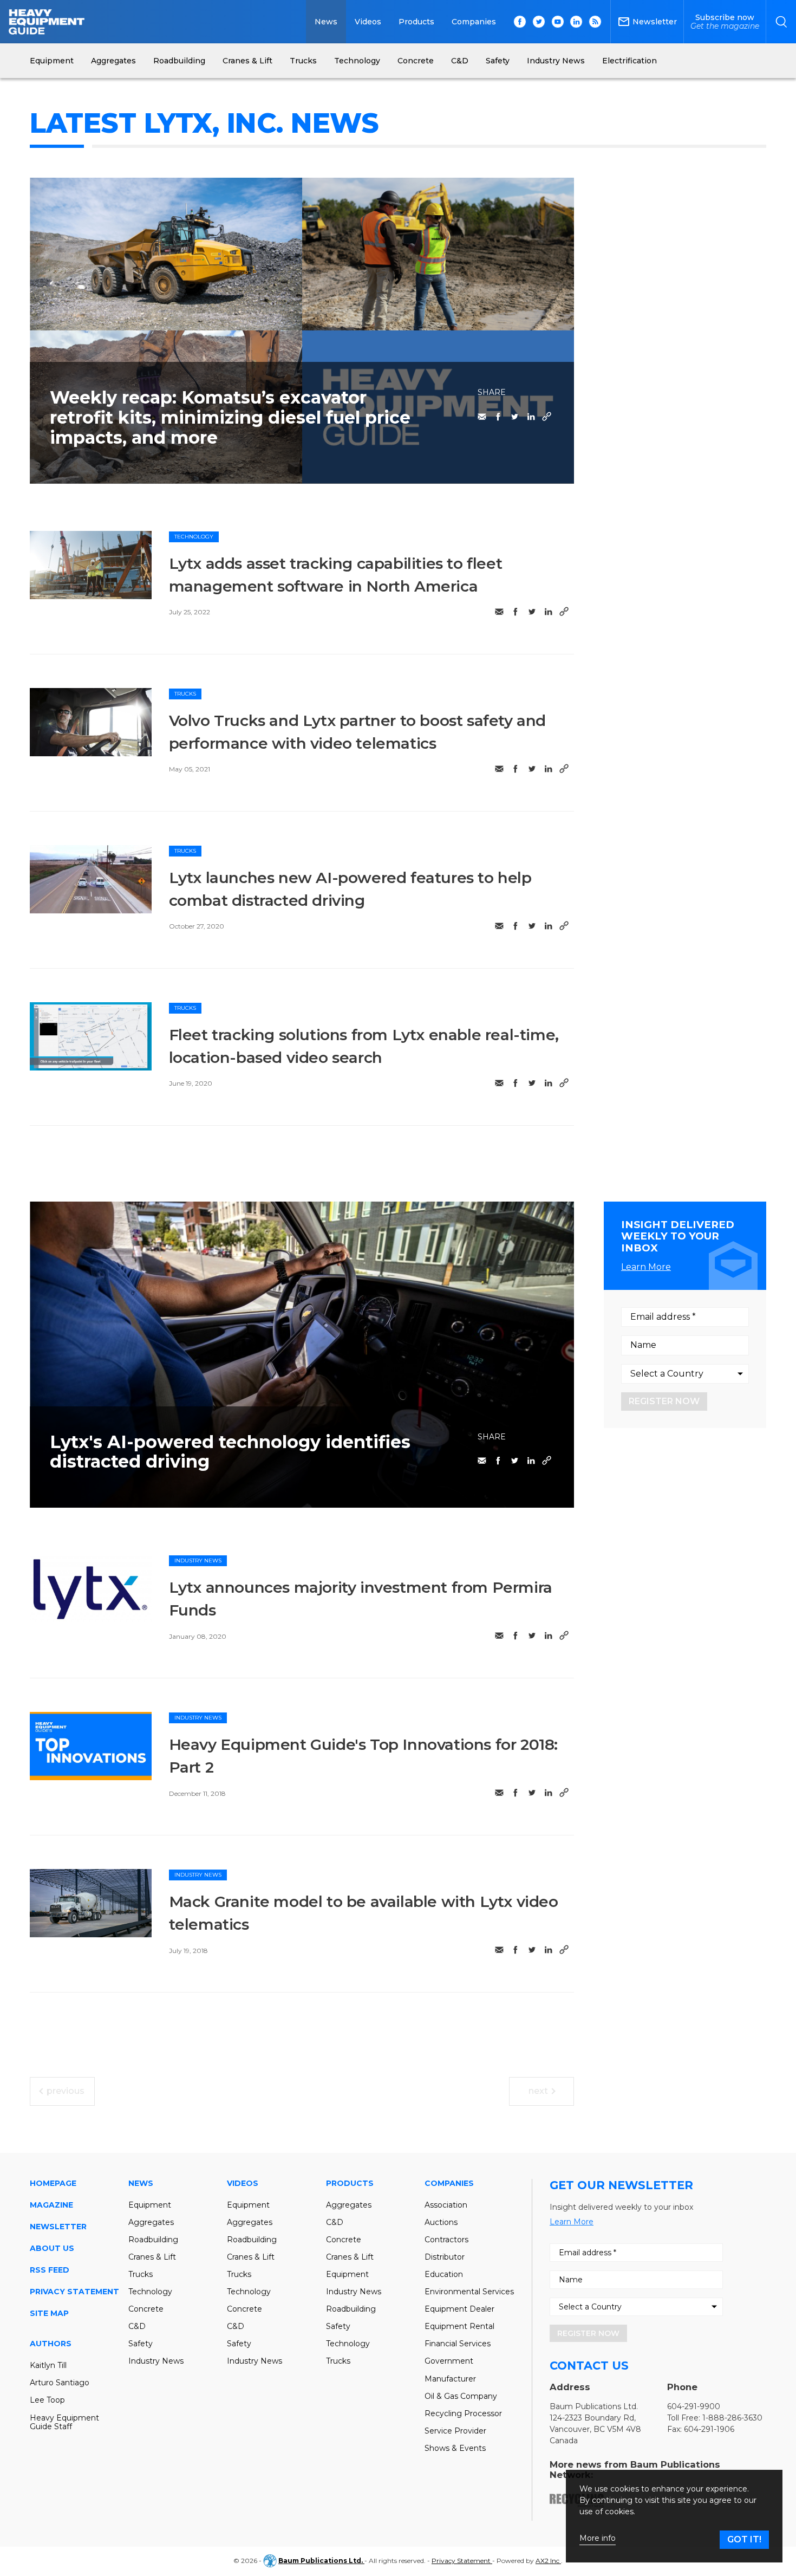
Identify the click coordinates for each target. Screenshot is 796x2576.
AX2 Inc (548, 2561)
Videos (368, 22)
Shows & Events (455, 2448)
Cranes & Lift (152, 2257)
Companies (474, 22)
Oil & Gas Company (461, 2396)
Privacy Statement (74, 2292)
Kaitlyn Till (48, 2365)
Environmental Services (469, 2292)
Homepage (53, 2183)
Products (416, 22)
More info (598, 2538)
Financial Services (458, 2344)
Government (449, 2361)
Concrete (146, 2309)
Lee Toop (47, 2400)
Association (446, 2205)
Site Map (49, 2313)
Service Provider (455, 2431)
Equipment (150, 2205)
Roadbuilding (153, 2240)
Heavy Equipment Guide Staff (64, 2422)
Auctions (441, 2222)
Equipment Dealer (459, 2309)
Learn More (646, 1267)
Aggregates (151, 2222)
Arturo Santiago (60, 2383)
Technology (194, 537)
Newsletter (58, 2227)
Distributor (445, 2257)
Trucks (185, 694)
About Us (52, 2248)
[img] (91, 565)
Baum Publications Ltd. (321, 2561)
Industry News (198, 1560)
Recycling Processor (463, 2413)
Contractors (446, 2240)
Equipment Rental (459, 2326)
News (326, 22)
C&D (137, 2326)
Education (444, 2274)
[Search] (781, 22)
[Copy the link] (547, 417)
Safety (141, 2344)
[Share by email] (482, 417)
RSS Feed (50, 2270)
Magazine (51, 2205)
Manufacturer (450, 2379)
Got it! (744, 2539)
